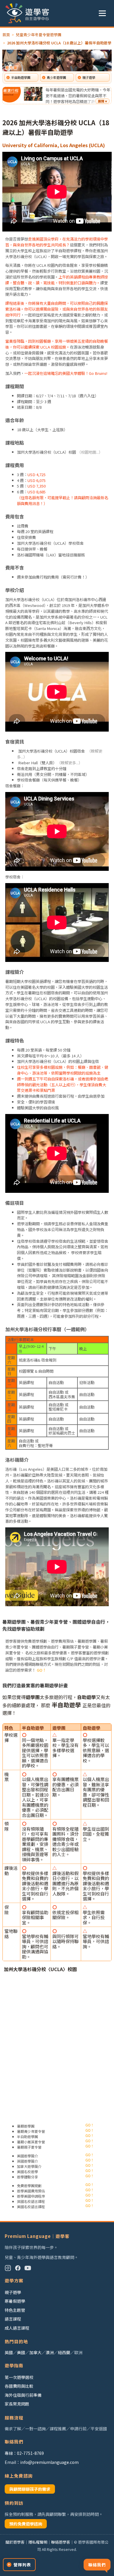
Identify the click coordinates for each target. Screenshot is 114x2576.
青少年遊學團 (56, 77)
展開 (101, 101)
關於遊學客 (15, 2542)
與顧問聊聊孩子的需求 (30, 2489)
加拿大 (35, 2352)
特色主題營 (15, 2310)
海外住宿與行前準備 (23, 2395)
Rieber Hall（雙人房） (37, 763)
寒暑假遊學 (15, 2301)
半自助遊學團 (21, 77)
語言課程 (13, 2319)
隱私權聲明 (38, 2542)
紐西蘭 (64, 2352)
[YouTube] (28, 2268)
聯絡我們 (97, 2565)
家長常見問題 (17, 2404)
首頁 (6, 35)
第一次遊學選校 (19, 2377)
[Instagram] (8, 2268)
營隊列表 (22, 2565)
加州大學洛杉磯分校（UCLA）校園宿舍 (51, 751)
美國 (21, 2352)
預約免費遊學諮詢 (26, 2524)
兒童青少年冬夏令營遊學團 (39, 35)
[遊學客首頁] (27, 13)
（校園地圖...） (90, 452)
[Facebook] (18, 2268)
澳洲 (50, 2352)
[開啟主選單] (102, 13)
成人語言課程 (17, 2328)
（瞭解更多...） (71, 763)
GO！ (42, 1670)
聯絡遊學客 (61, 2542)
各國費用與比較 (19, 2386)
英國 (9, 2352)
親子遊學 (89, 77)
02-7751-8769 (30, 2453)
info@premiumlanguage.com (49, 2462)
